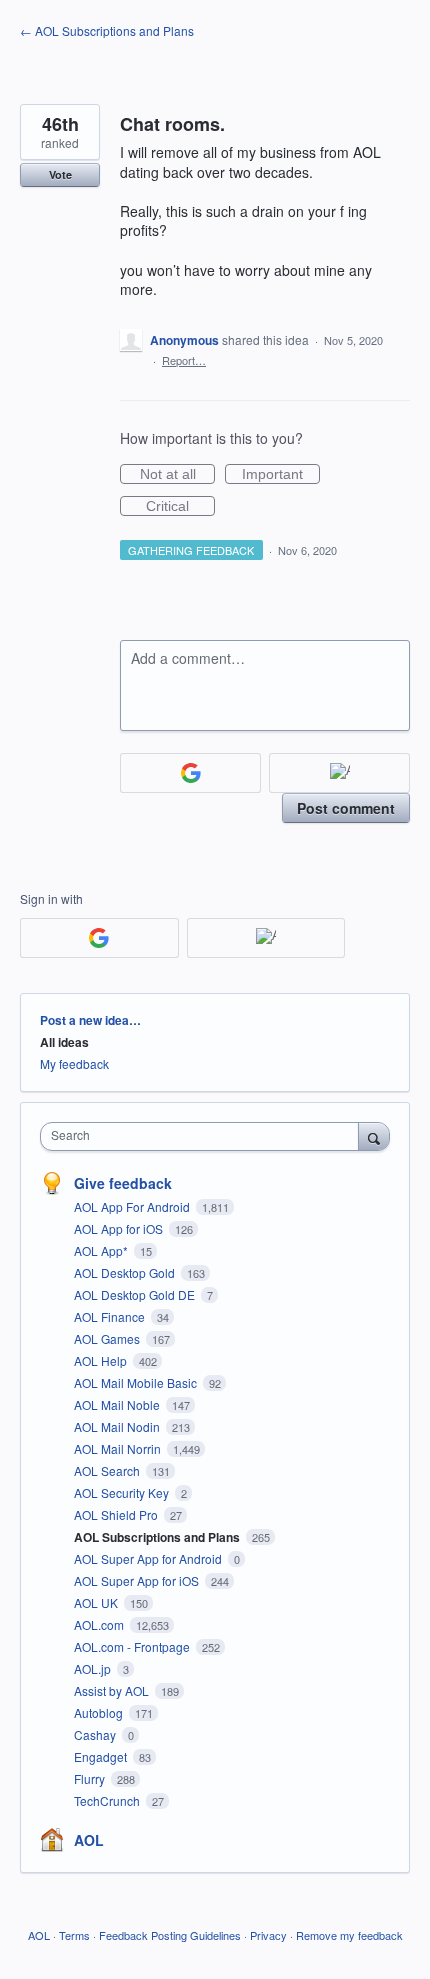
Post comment (346, 808)
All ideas (64, 1042)
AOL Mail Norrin (119, 1448)
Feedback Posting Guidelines (170, 1935)
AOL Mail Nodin (118, 1426)
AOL (89, 1840)
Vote (60, 174)
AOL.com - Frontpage (133, 1646)
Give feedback (123, 1183)
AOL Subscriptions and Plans (158, 1537)
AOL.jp (94, 1668)
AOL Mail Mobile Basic (137, 1382)
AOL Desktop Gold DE (136, 1294)
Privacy (268, 1935)
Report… (184, 360)
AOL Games (108, 1338)
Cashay (96, 1734)
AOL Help (102, 1360)
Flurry (91, 1778)
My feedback (74, 1063)
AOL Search (108, 1470)
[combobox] (204, 1136)
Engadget (102, 1756)
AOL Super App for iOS (138, 1580)
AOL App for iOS (120, 1228)
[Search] (374, 1136)
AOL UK (97, 1602)
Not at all (177, 475)
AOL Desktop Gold (126, 1272)
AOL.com (100, 1624)
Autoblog (100, 1712)
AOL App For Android (133, 1206)
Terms (74, 1935)
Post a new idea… (90, 1020)
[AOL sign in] (339, 773)
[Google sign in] (190, 773)
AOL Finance (111, 1316)
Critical (180, 507)
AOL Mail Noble (118, 1404)
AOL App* (102, 1250)
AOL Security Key (123, 1492)
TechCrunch (108, 1800)
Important (281, 475)
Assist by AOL (113, 1690)
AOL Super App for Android (149, 1558)
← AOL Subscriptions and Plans (107, 30)
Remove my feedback (349, 1935)
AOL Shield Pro (117, 1514)
